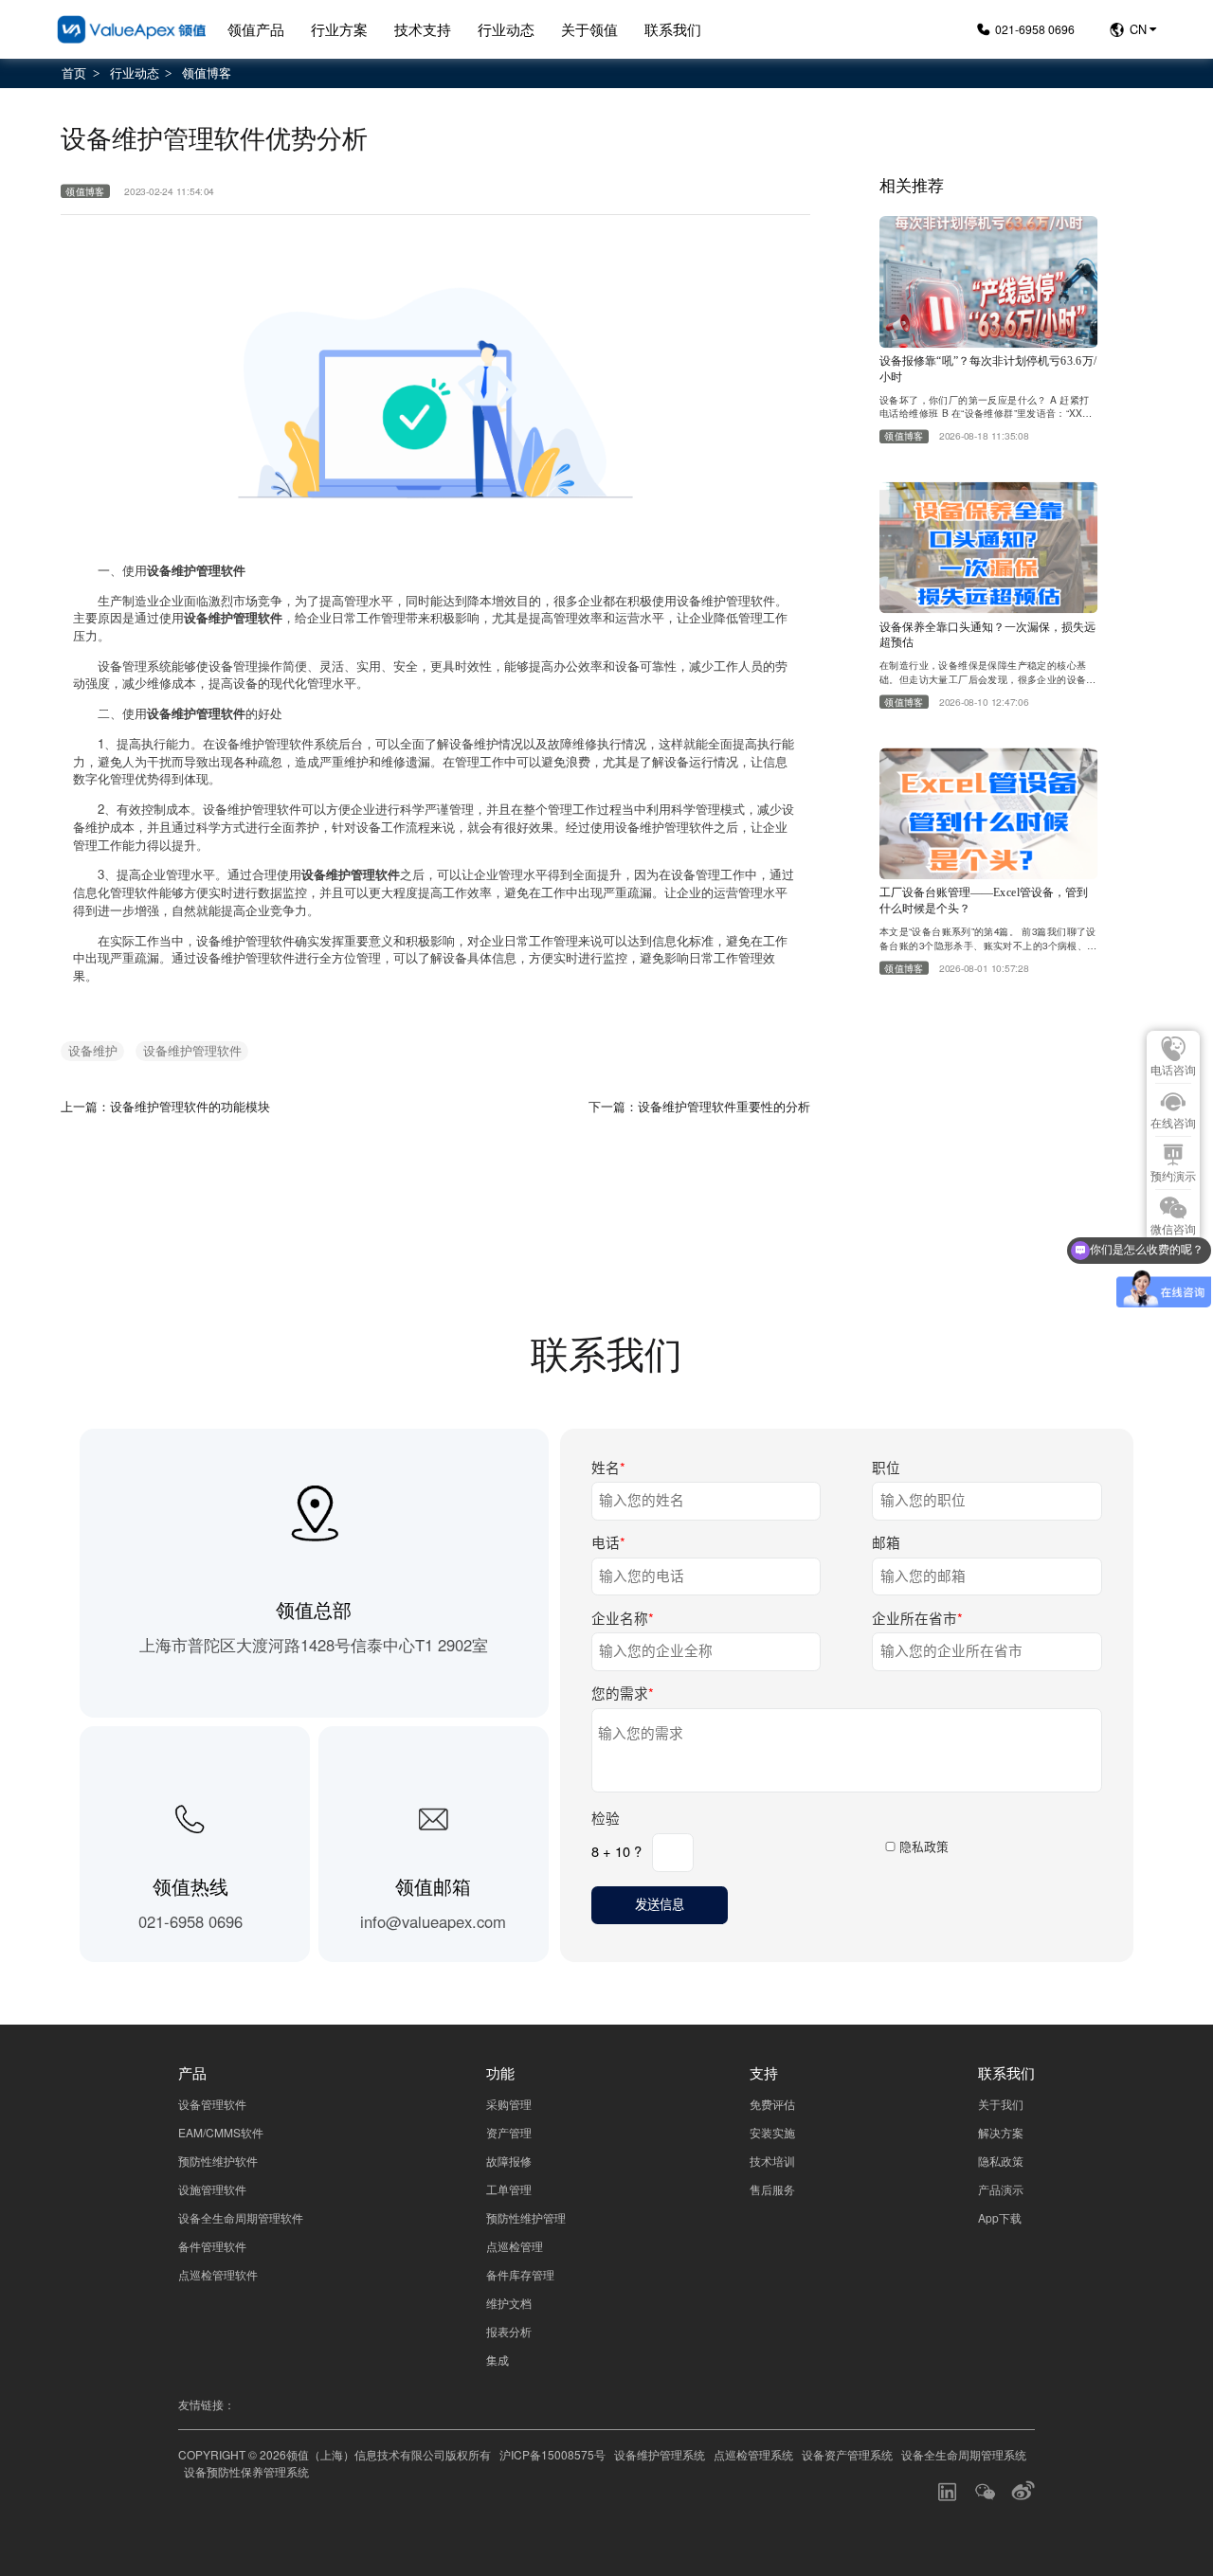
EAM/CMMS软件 (221, 2132)
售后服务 (772, 2189)
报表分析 (509, 2331)
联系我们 (673, 29)
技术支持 (423, 29)
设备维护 (93, 1050)
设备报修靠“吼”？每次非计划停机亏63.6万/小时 (988, 368)
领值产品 (256, 29)
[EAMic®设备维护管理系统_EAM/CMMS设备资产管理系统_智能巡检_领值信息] (131, 30)
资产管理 (509, 2132)
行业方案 (339, 29)
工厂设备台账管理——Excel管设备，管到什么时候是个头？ (984, 900)
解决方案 (1001, 2132)
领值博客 (207, 72)
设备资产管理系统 (847, 2454)
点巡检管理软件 (218, 2274)
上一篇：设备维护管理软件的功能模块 (165, 1106)
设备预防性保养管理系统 (246, 2471)
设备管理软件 (212, 2104)
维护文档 (509, 2303)
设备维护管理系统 (660, 2454)
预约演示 (1173, 1177)
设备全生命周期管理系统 (964, 2454)
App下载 (1000, 2217)
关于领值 (589, 29)
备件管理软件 (212, 2246)
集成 (498, 2360)
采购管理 (509, 2104)
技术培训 (772, 2161)
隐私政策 (924, 1846)
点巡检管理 (515, 2246)
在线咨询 (1173, 1124)
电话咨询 (1173, 1071)
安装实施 (772, 2132)
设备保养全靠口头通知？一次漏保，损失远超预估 (987, 634)
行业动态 (506, 29)
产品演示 (1001, 2189)
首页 (74, 72)
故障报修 (509, 2161)
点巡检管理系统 (753, 2454)
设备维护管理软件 (192, 1050)
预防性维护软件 (218, 2161)
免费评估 (772, 2104)
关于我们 (1001, 2104)
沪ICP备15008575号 (552, 2454)
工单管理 (509, 2189)
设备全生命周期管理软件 (241, 2217)
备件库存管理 (520, 2274)
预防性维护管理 (526, 2217)
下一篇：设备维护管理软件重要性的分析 (699, 1106)
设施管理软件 (212, 2189)
